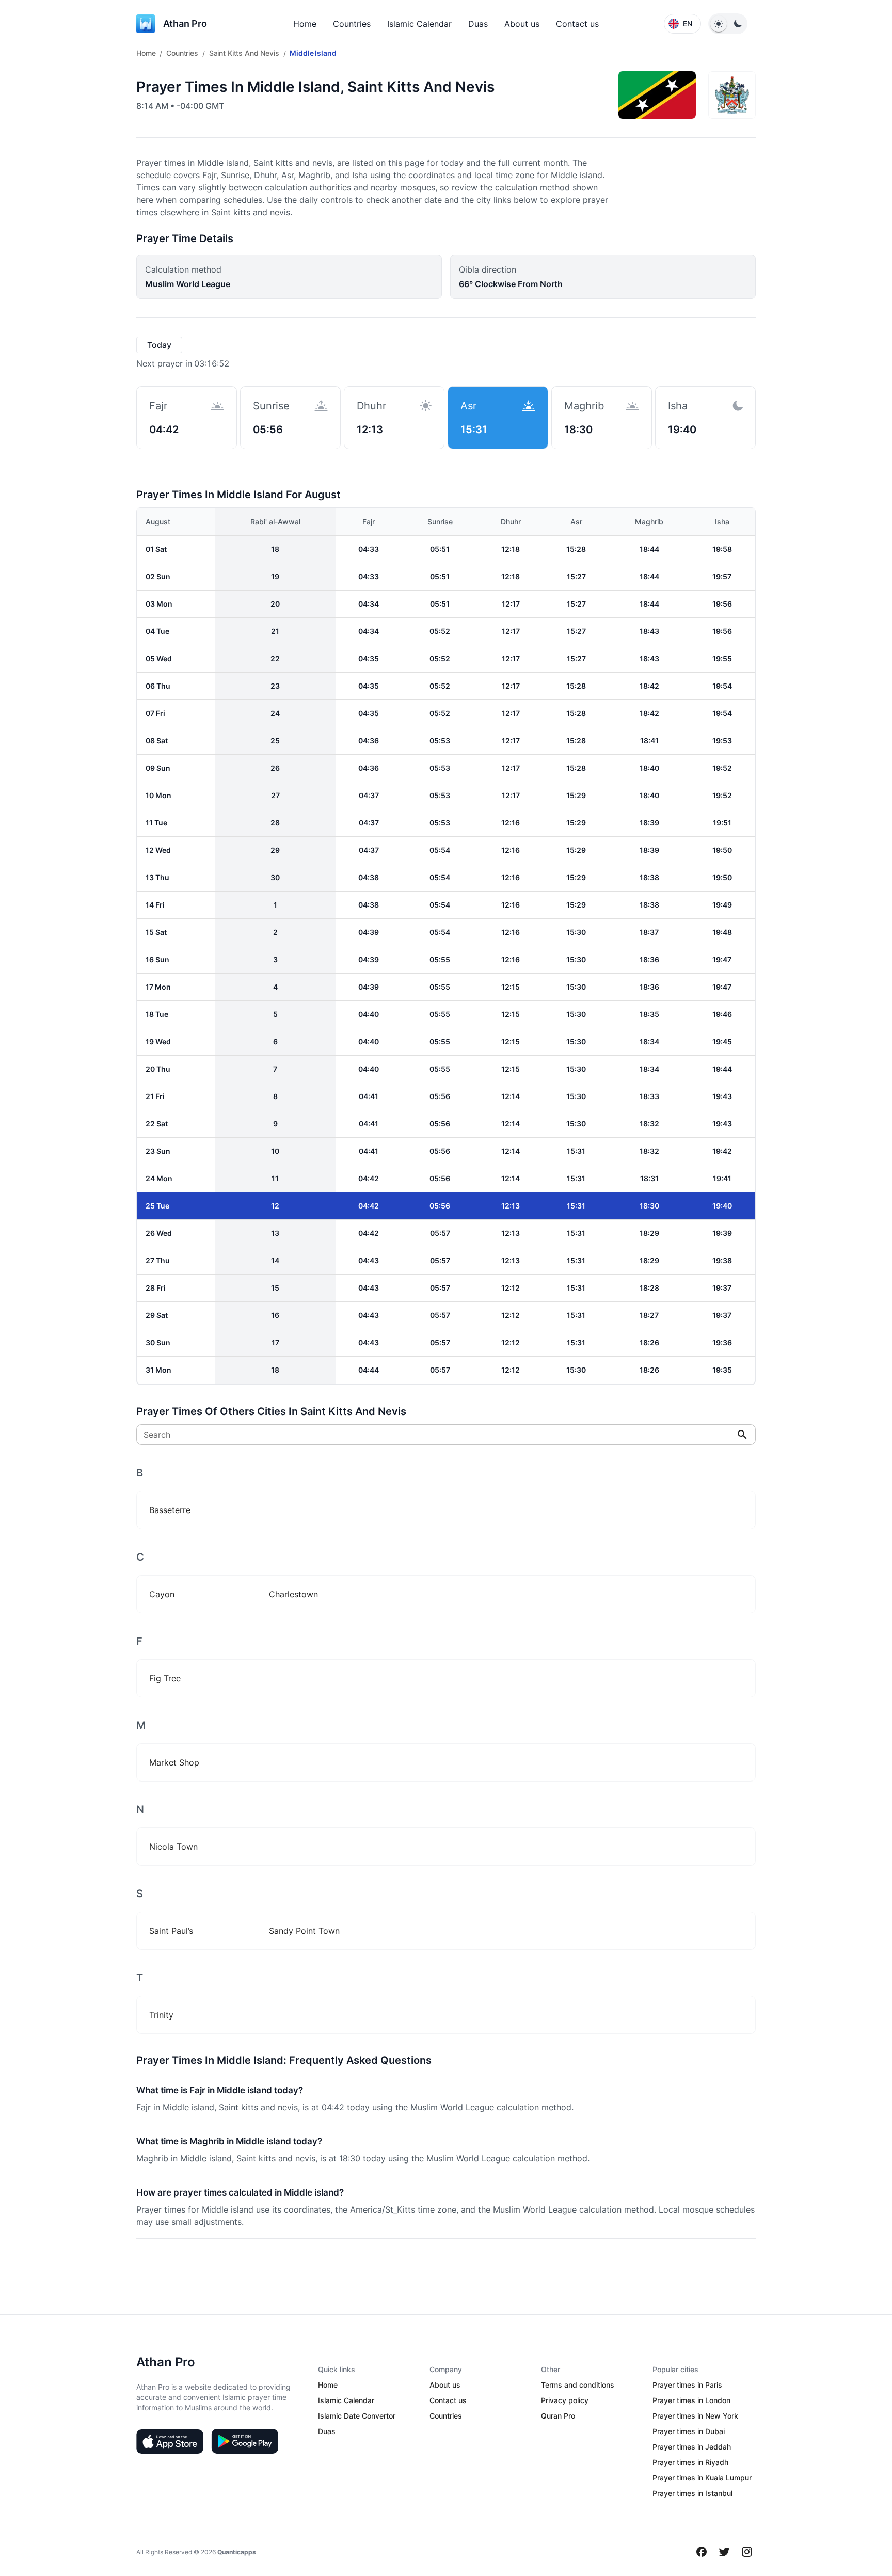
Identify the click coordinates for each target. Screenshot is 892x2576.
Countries (352, 24)
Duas (478, 24)
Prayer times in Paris (687, 2385)
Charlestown (293, 1594)
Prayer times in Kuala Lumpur (702, 2478)
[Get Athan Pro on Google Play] (245, 2441)
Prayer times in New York (695, 2416)
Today (159, 345)
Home (305, 24)
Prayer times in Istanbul (692, 2493)
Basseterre (170, 1510)
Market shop (174, 1762)
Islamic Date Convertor (357, 2416)
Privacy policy (565, 2400)
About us (522, 24)
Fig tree (165, 1678)
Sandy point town (304, 1931)
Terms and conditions (578, 2385)
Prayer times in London (691, 2400)
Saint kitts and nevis (244, 53)
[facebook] (702, 2552)
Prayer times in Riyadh (690, 2462)
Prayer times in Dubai (689, 2431)
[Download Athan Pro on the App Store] (170, 2441)
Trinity (161, 2015)
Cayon (162, 1594)
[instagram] (747, 2552)
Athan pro (185, 23)
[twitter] (724, 2552)
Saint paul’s (171, 1931)
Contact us (577, 24)
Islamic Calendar (419, 24)
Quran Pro (558, 2416)
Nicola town (173, 1847)
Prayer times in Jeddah (692, 2447)
